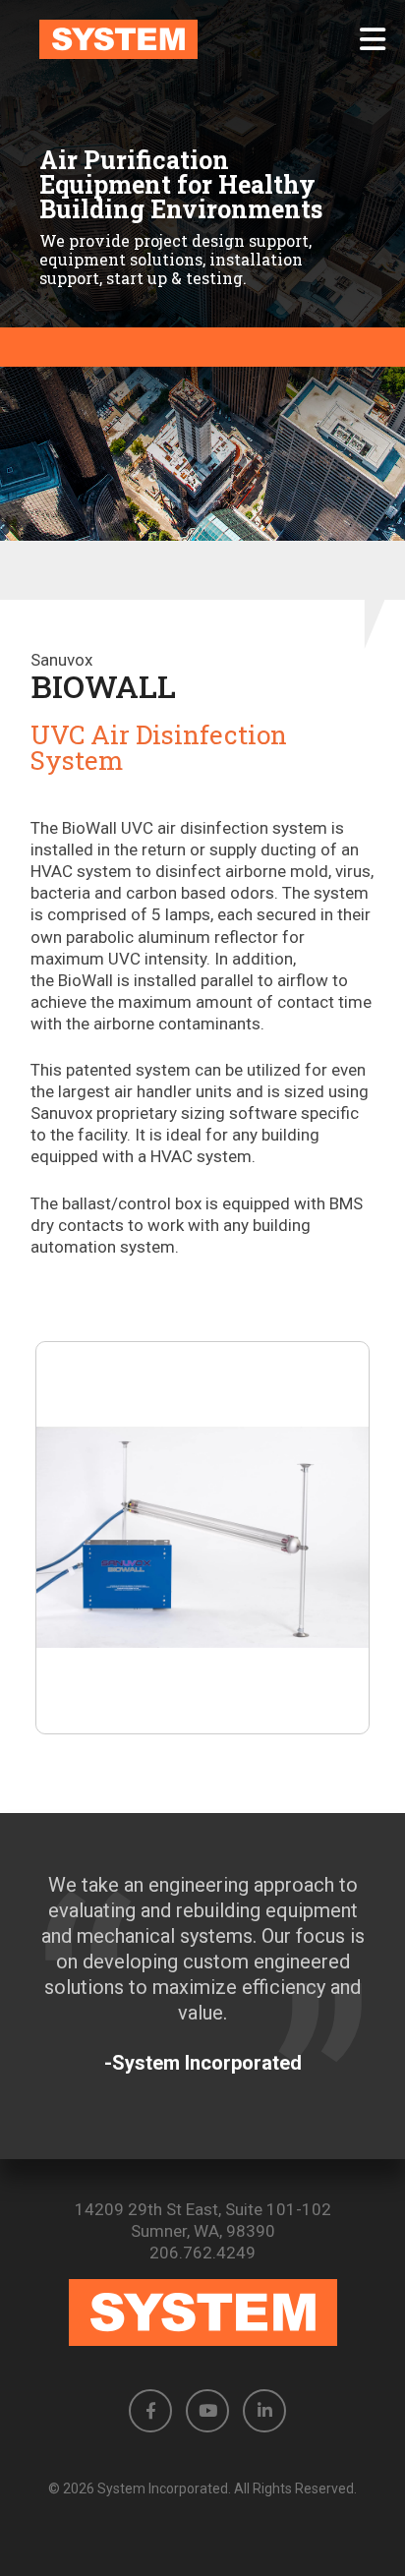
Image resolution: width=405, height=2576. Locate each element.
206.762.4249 (202, 2253)
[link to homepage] (202, 39)
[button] (373, 39)
